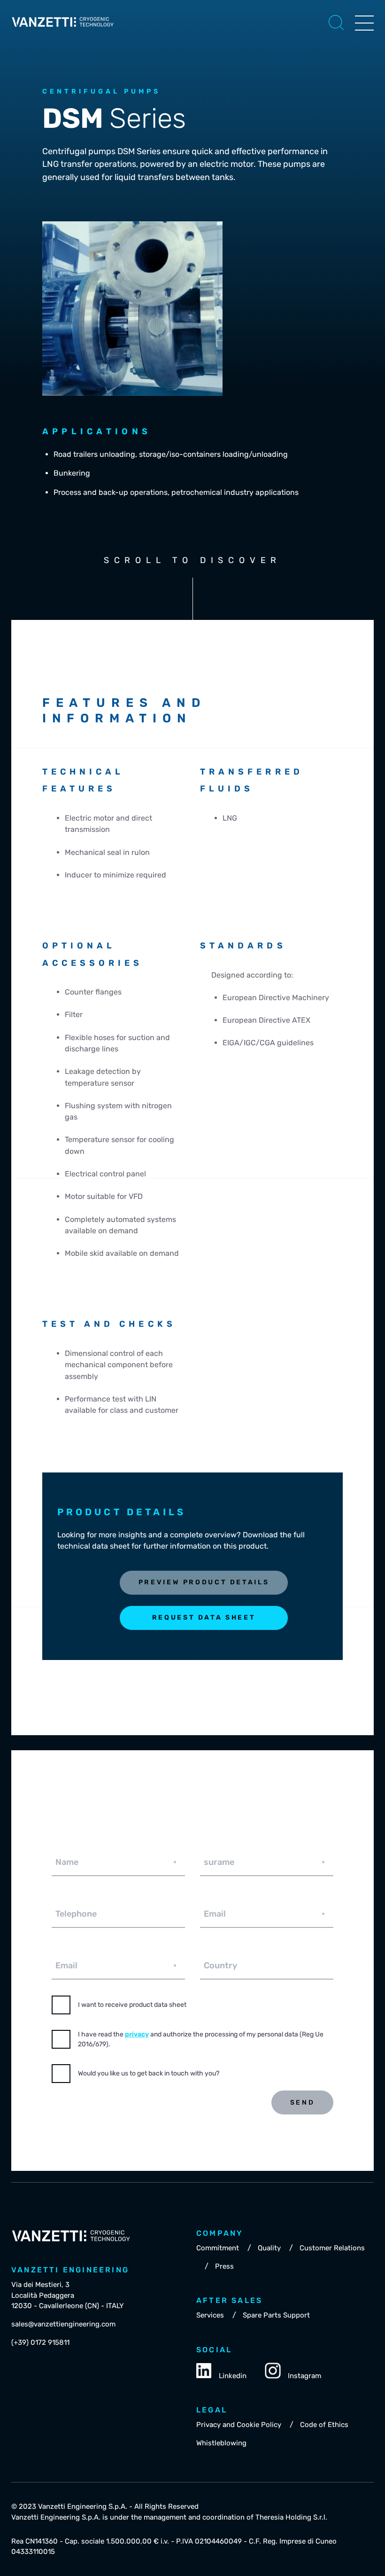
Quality (269, 2248)
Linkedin (233, 2376)
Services (210, 2315)
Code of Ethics (324, 2425)
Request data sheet (204, 1617)
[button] (336, 23)
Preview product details (204, 1582)
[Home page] (63, 29)
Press (224, 2266)
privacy (137, 2034)
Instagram (304, 2376)
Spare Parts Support (276, 2315)
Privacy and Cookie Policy (239, 2425)
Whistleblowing (221, 2443)
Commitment (218, 2248)
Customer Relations (332, 2248)
